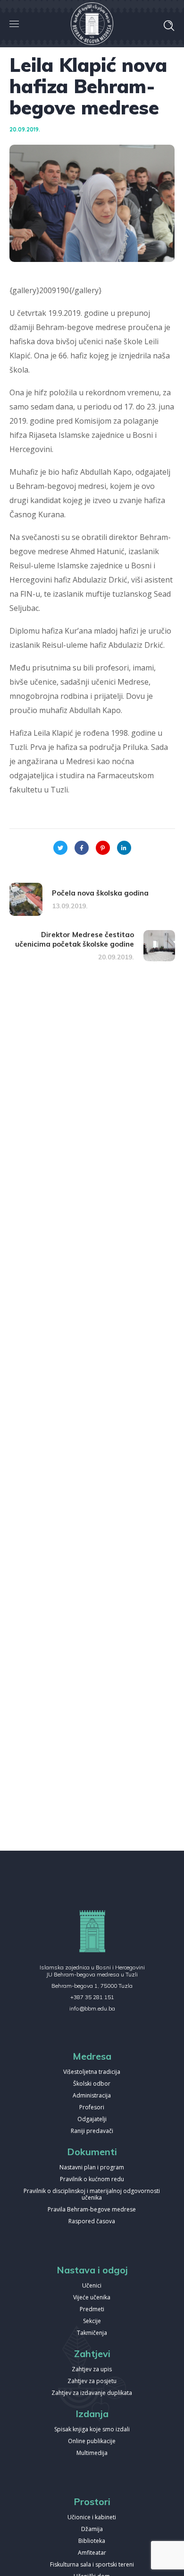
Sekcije (92, 2321)
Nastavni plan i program (92, 2168)
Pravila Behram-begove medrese (92, 2210)
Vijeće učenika (92, 2298)
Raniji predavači (92, 2131)
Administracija (92, 2096)
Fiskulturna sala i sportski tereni (92, 2565)
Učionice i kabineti (92, 2518)
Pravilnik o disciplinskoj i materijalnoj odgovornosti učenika (92, 2195)
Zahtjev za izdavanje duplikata (92, 2393)
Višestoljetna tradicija (92, 2072)
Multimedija (92, 2453)
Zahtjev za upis (92, 2370)
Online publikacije (92, 2441)
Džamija (92, 2529)
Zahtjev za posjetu (92, 2381)
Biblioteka (92, 2541)
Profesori (92, 2108)
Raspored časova (92, 2222)
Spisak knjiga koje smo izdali (92, 2430)
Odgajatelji (92, 2119)
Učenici (92, 2286)
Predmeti (92, 2310)
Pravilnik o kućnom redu (92, 2180)
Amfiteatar (92, 2553)
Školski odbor (92, 2084)
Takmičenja (92, 2333)
